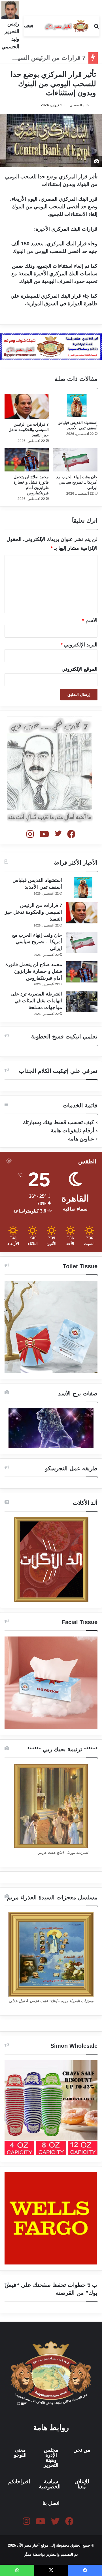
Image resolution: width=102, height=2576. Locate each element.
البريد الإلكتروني (79, 645)
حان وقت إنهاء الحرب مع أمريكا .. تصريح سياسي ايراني (77, 482)
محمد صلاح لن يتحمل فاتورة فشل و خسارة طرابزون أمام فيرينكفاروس (34, 971)
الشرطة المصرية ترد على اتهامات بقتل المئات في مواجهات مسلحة (36, 1001)
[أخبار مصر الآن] (67, 26)
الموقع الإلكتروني (79, 669)
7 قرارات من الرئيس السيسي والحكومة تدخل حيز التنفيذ (29, 430)
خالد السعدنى (79, 105)
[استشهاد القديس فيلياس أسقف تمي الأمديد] (75, 406)
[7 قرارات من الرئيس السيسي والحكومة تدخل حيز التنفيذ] (27, 406)
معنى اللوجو (20, 2452)
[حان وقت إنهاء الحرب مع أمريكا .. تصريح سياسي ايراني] (75, 460)
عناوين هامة (81, 1139)
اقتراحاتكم (19, 2482)
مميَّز (28, 2554)
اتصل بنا (51, 2503)
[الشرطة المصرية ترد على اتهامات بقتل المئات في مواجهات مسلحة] (82, 1001)
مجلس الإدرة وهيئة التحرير (51, 2458)
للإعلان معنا (82, 2484)
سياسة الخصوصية (50, 2484)
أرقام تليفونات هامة (72, 1130)
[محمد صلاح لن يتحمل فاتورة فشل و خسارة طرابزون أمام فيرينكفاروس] (27, 460)
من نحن (82, 2450)
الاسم (90, 620)
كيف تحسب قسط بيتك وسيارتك (58, 1122)
